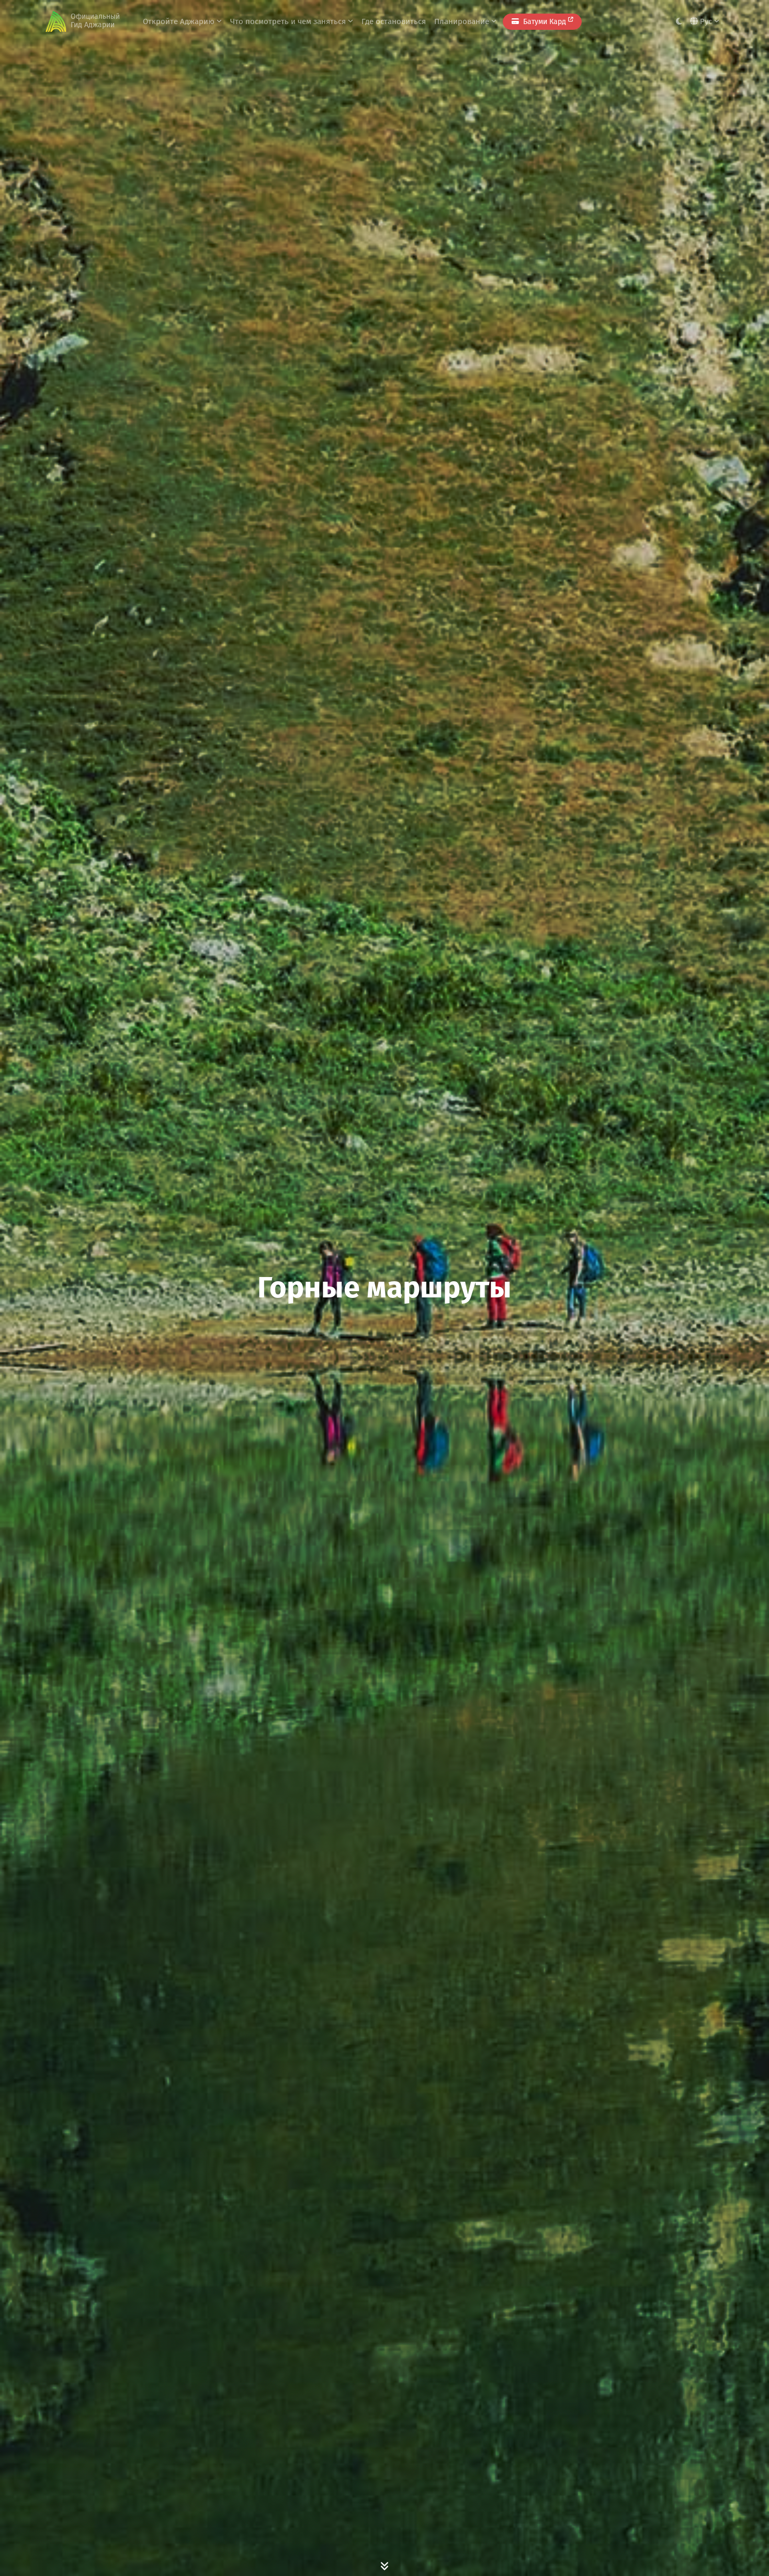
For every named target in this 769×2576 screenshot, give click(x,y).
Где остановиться (394, 21)
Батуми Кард (545, 22)
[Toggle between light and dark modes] (679, 22)
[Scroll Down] (384, 2566)
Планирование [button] (463, 21)
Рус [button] (706, 21)
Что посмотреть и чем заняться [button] (289, 21)
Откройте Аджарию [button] (180, 21)
